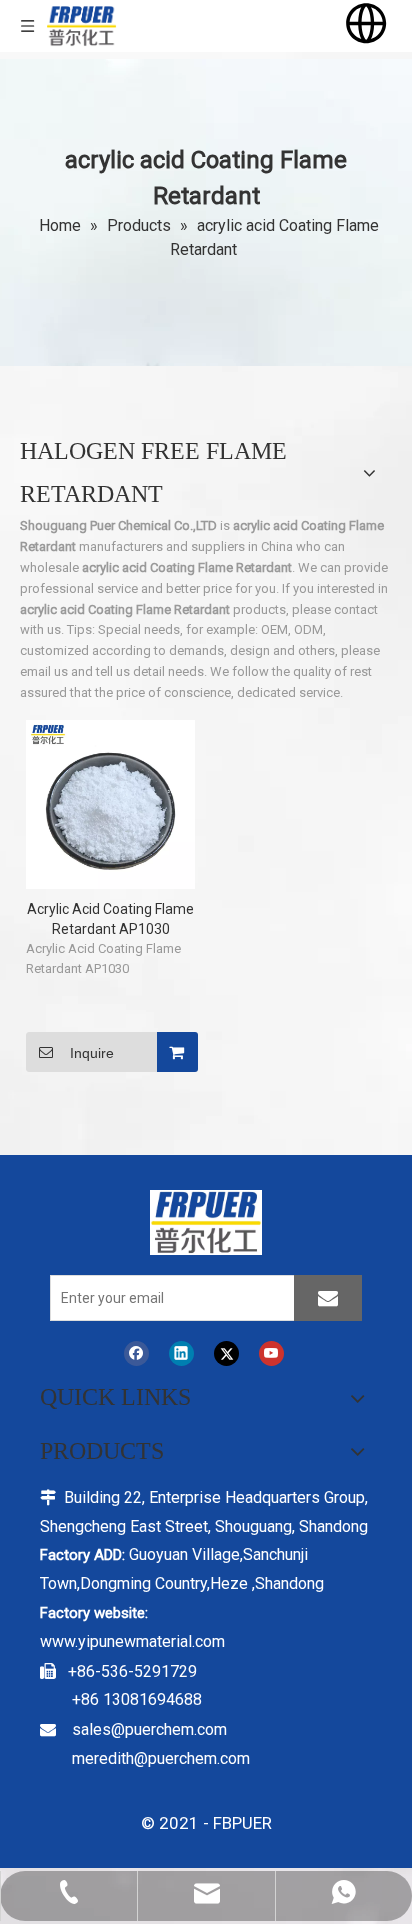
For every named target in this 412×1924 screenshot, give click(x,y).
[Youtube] (271, 1353)
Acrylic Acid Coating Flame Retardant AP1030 (110, 919)
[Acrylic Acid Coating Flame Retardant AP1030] (110, 803)
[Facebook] (136, 1353)
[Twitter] (226, 1353)
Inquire (92, 1053)
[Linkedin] (181, 1353)
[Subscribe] (328, 1298)
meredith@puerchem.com (161, 1758)
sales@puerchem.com (149, 1729)
